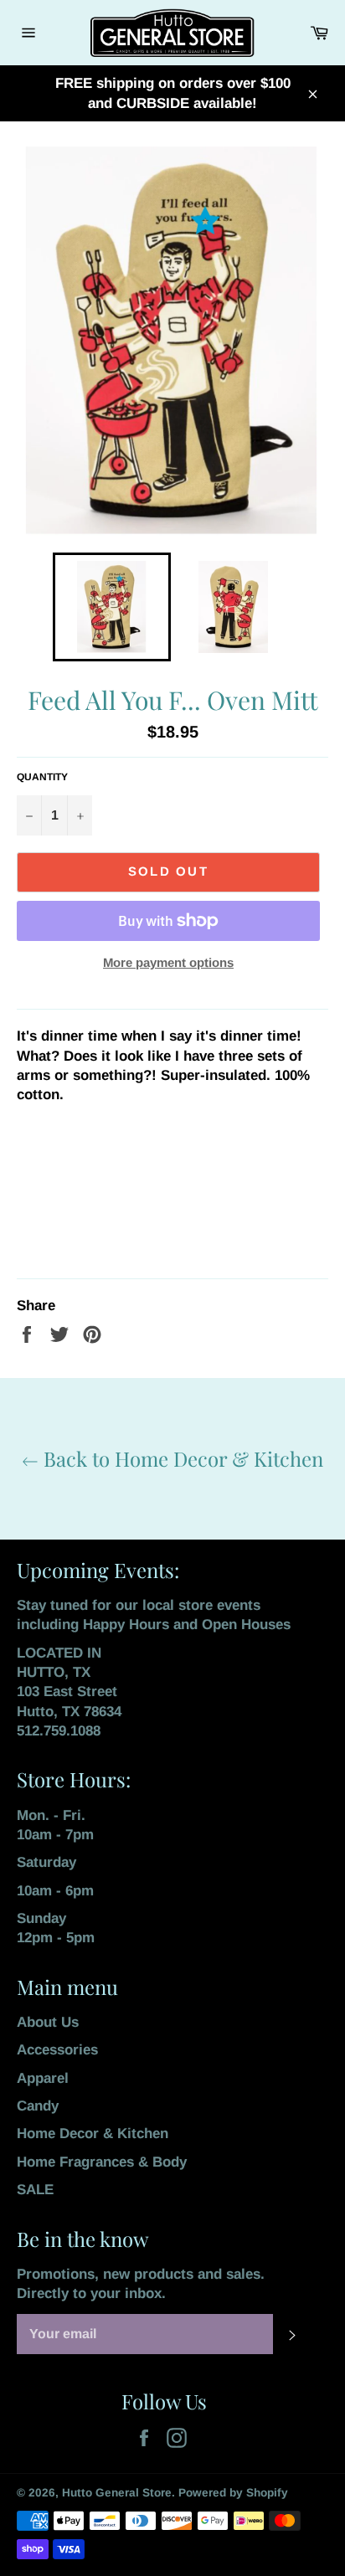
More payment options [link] (168, 962)
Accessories (57, 2050)
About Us (48, 2022)
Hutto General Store (117, 2493)
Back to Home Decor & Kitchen (181, 1458)
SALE (35, 2190)
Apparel (43, 2078)
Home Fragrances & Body (102, 2162)
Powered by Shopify (233, 2493)
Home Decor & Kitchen (93, 2134)
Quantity (42, 777)
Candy (38, 2106)
